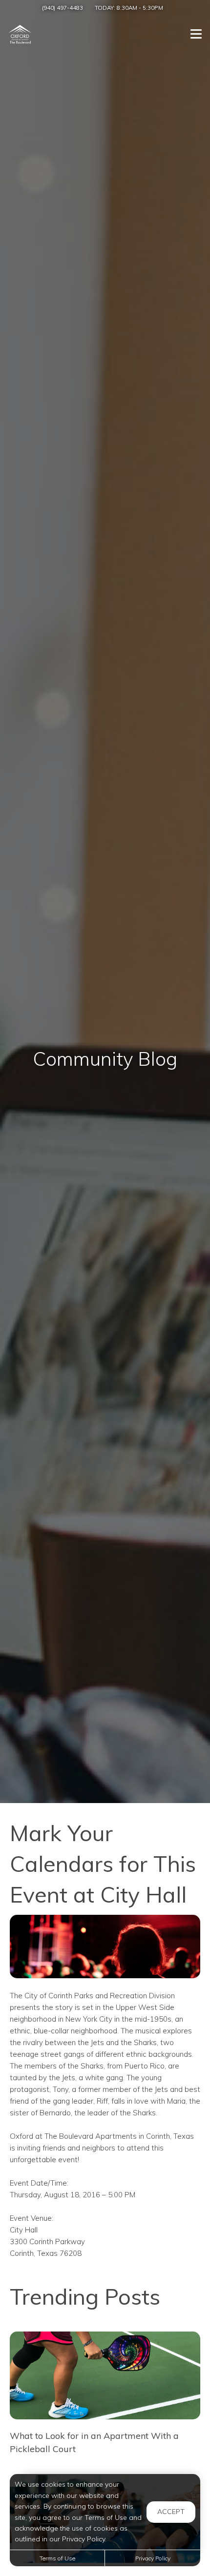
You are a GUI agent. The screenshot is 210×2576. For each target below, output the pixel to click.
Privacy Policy (153, 2558)
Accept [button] (171, 2512)
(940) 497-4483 (63, 8)
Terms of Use (57, 2558)
